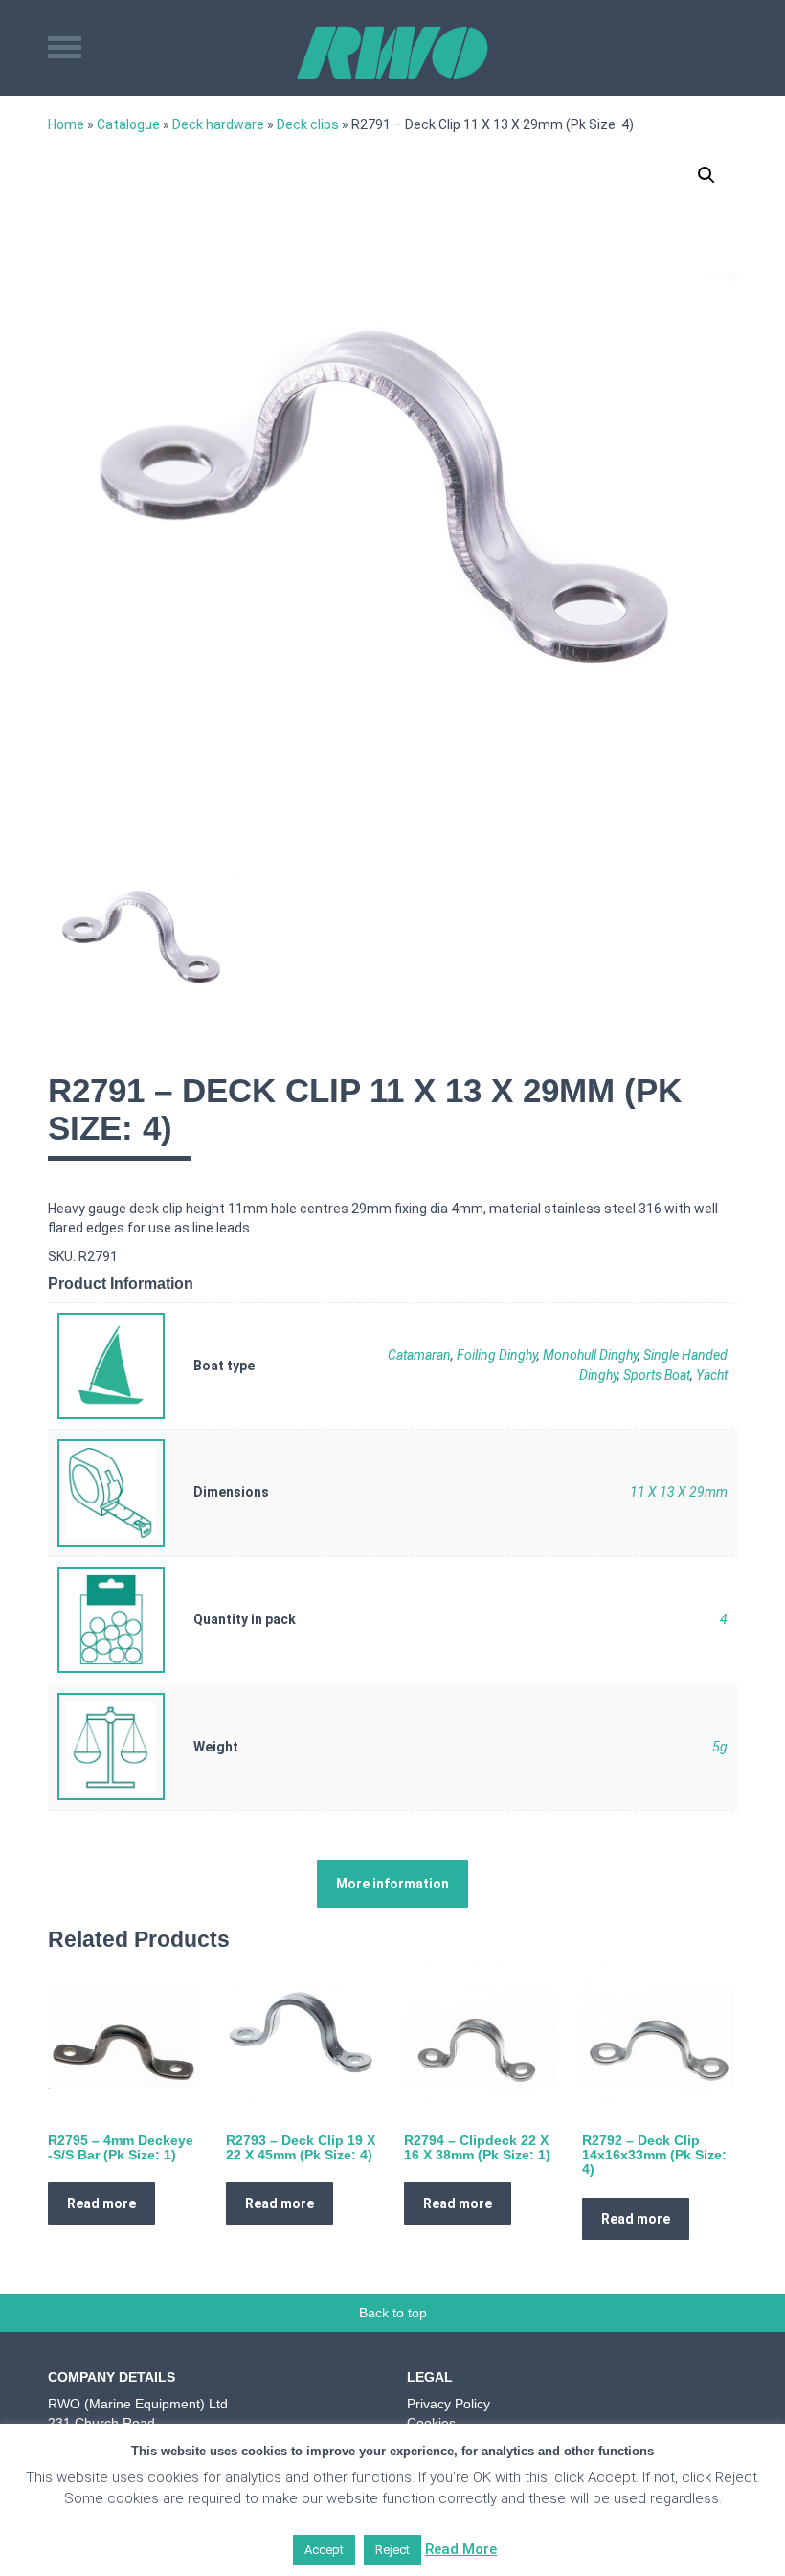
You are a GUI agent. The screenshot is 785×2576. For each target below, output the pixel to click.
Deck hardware (218, 124)
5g (720, 1747)
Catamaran (419, 1355)
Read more (101, 2203)
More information (392, 1884)
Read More (461, 2549)
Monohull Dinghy (590, 1355)
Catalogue (128, 124)
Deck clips (308, 124)
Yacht (712, 1375)
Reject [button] (392, 2550)
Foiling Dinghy (497, 1355)
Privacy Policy (449, 2404)
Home (66, 124)
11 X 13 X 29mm (679, 1492)
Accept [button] (324, 2550)
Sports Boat (657, 1375)
